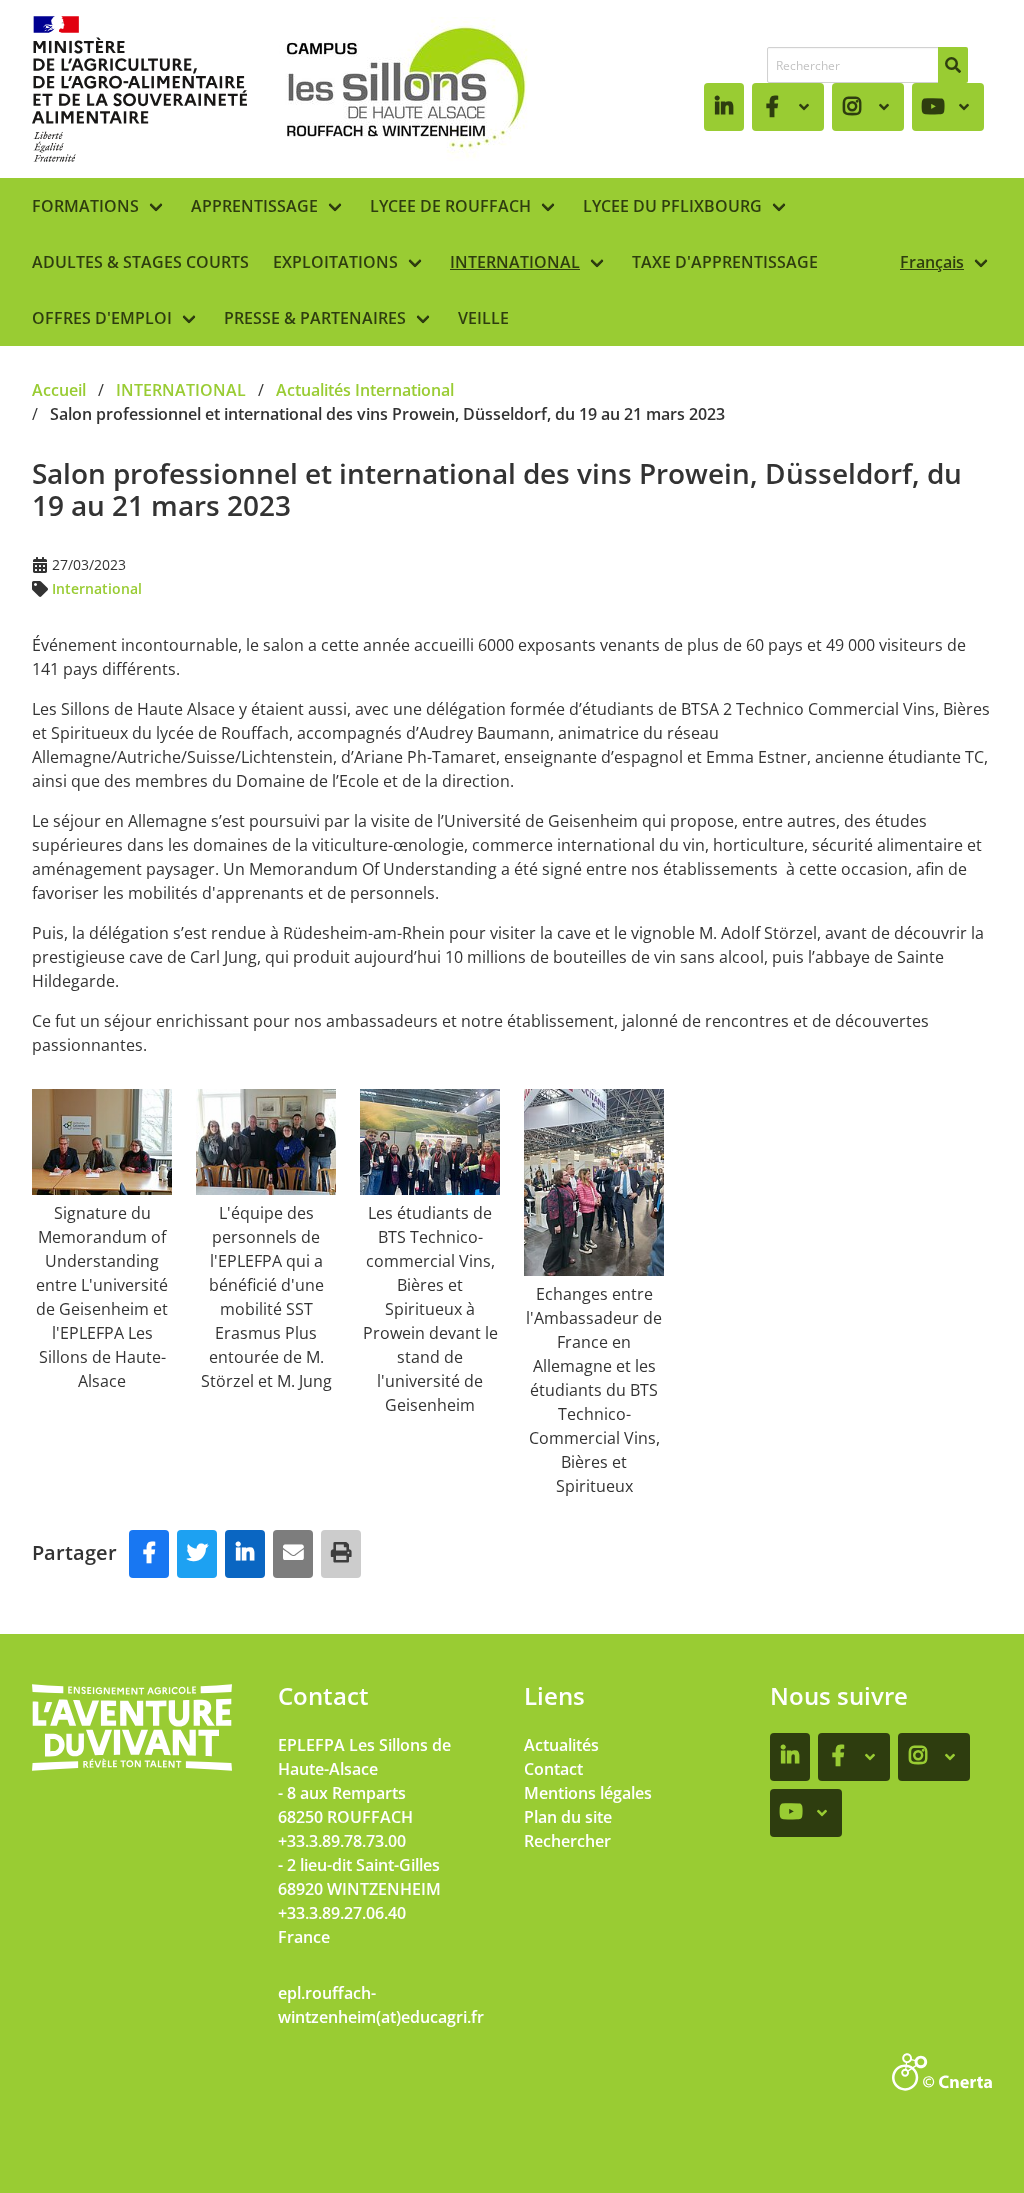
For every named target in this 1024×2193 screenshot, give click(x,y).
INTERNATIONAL (515, 262)
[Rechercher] (953, 65)
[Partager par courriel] (293, 1554)
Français (932, 262)
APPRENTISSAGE (254, 206)
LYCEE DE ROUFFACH (450, 206)
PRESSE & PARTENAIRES (315, 318)
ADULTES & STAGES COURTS (140, 262)
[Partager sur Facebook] (149, 1554)
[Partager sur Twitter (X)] (197, 1554)
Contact (553, 1769)
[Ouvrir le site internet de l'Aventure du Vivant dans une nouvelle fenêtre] (132, 1767)
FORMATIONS (85, 206)
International (97, 588)
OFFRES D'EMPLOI (102, 318)
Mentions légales (588, 1793)
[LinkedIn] (724, 107)
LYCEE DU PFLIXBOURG (672, 206)
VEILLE (483, 318)
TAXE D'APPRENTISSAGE (725, 262)
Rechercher (567, 1841)
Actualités (561, 1745)
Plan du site (568, 1817)
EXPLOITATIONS (335, 262)
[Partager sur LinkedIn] (245, 1554)
